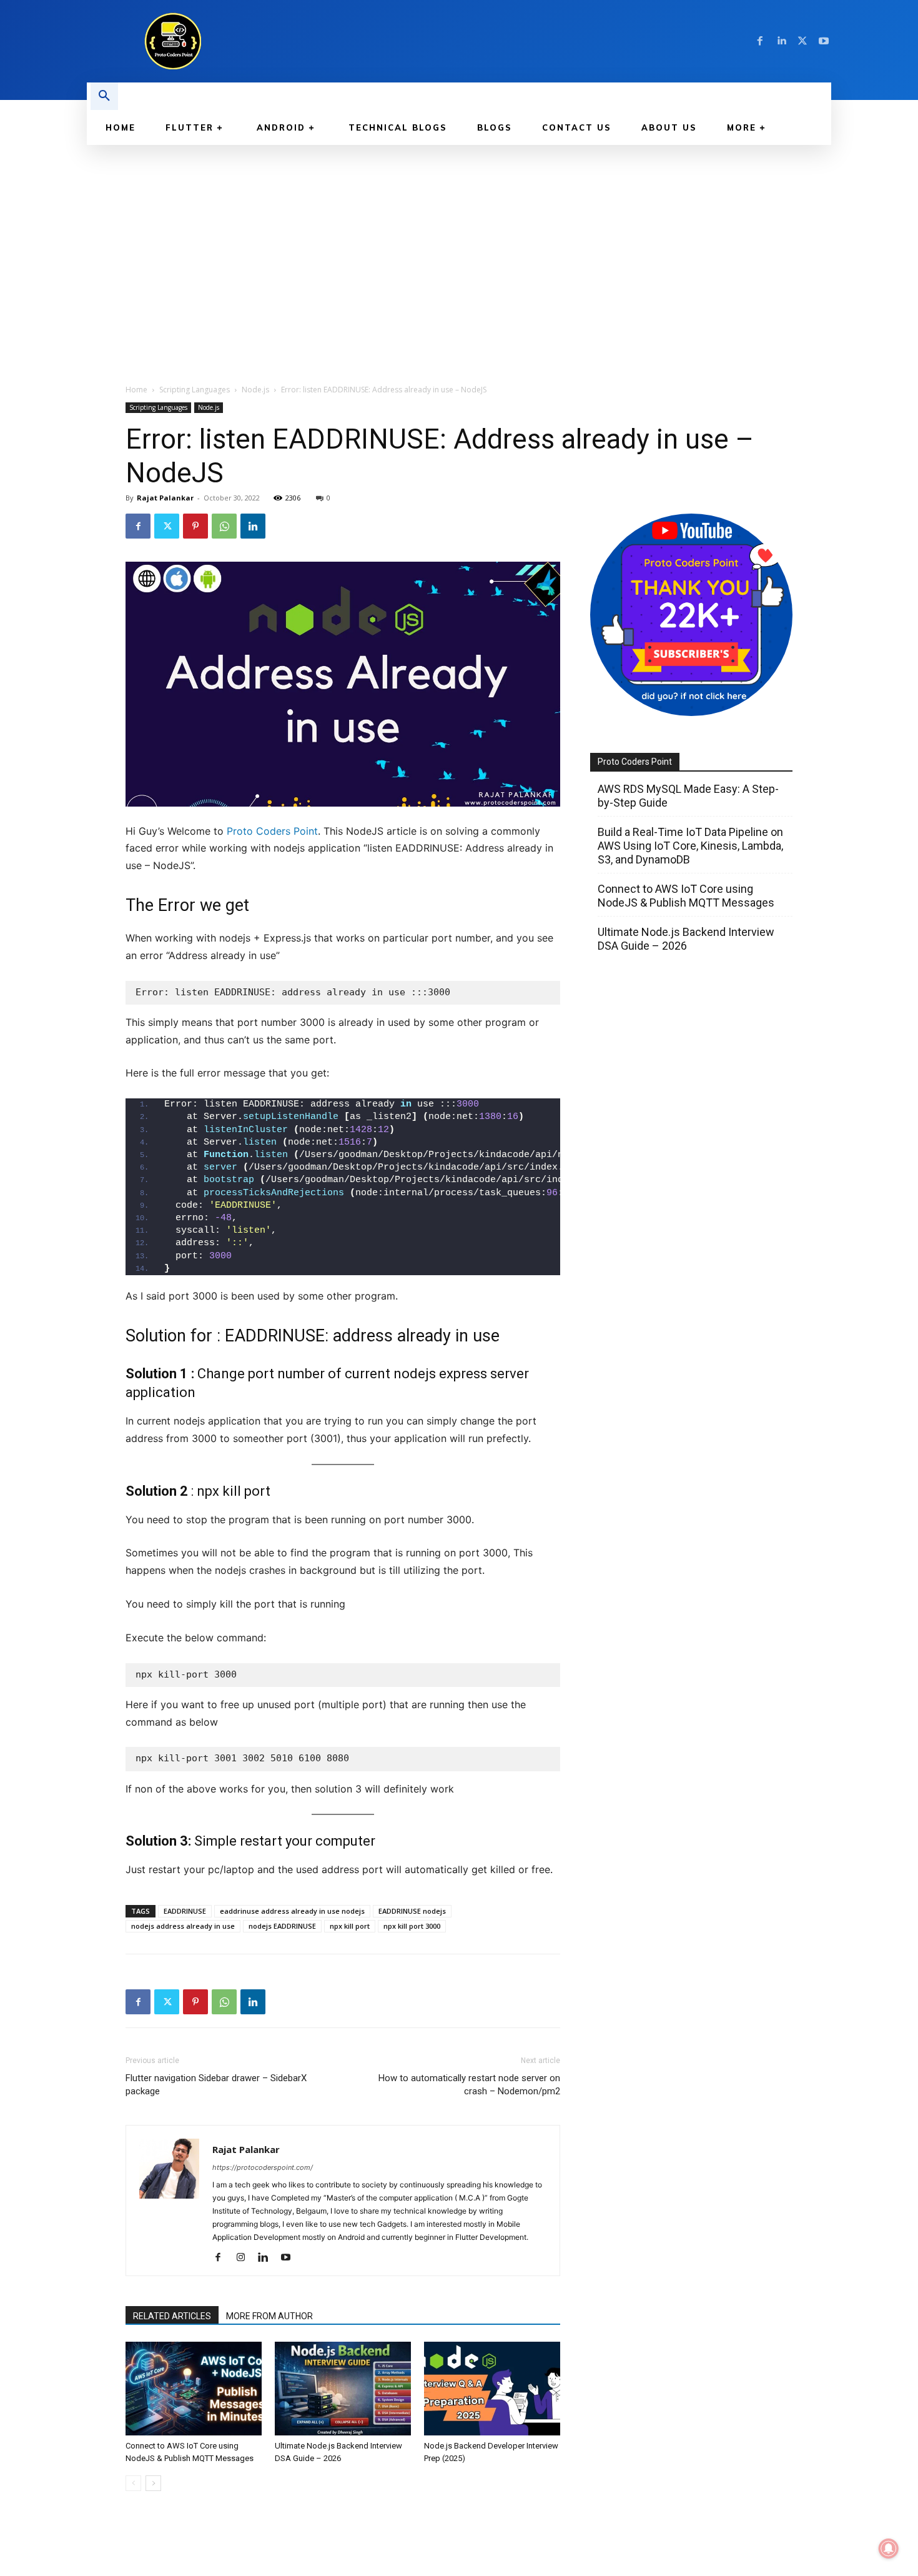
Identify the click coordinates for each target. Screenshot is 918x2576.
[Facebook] (760, 41)
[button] (104, 96)
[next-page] (153, 2483)
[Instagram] (245, 2258)
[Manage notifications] (889, 2549)
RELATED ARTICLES (172, 2316)
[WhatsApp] (224, 526)
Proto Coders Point (272, 831)
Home (136, 390)
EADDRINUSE (185, 1911)
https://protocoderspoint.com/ (263, 2167)
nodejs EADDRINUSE (282, 1926)
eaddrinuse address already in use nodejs (292, 1911)
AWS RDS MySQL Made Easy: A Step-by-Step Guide (688, 796)
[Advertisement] (459, 239)
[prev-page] (133, 2483)
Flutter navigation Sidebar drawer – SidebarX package (216, 2085)
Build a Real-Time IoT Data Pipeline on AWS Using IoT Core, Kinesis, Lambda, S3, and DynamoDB (690, 846)
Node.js (255, 390)
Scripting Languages (195, 390)
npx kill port (350, 1926)
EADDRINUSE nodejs (412, 1911)
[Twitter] (802, 41)
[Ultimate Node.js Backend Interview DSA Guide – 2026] (343, 2389)
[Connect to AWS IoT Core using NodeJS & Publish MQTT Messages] (194, 2389)
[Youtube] (824, 41)
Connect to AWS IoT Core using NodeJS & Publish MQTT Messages (686, 896)
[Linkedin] (781, 41)
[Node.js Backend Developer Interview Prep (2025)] (492, 2389)
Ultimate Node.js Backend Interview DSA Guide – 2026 (686, 939)
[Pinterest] (195, 526)
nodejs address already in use (183, 1926)
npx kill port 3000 (412, 1926)
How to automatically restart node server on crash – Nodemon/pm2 (469, 2085)
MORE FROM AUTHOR (269, 2316)
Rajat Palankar (165, 498)
